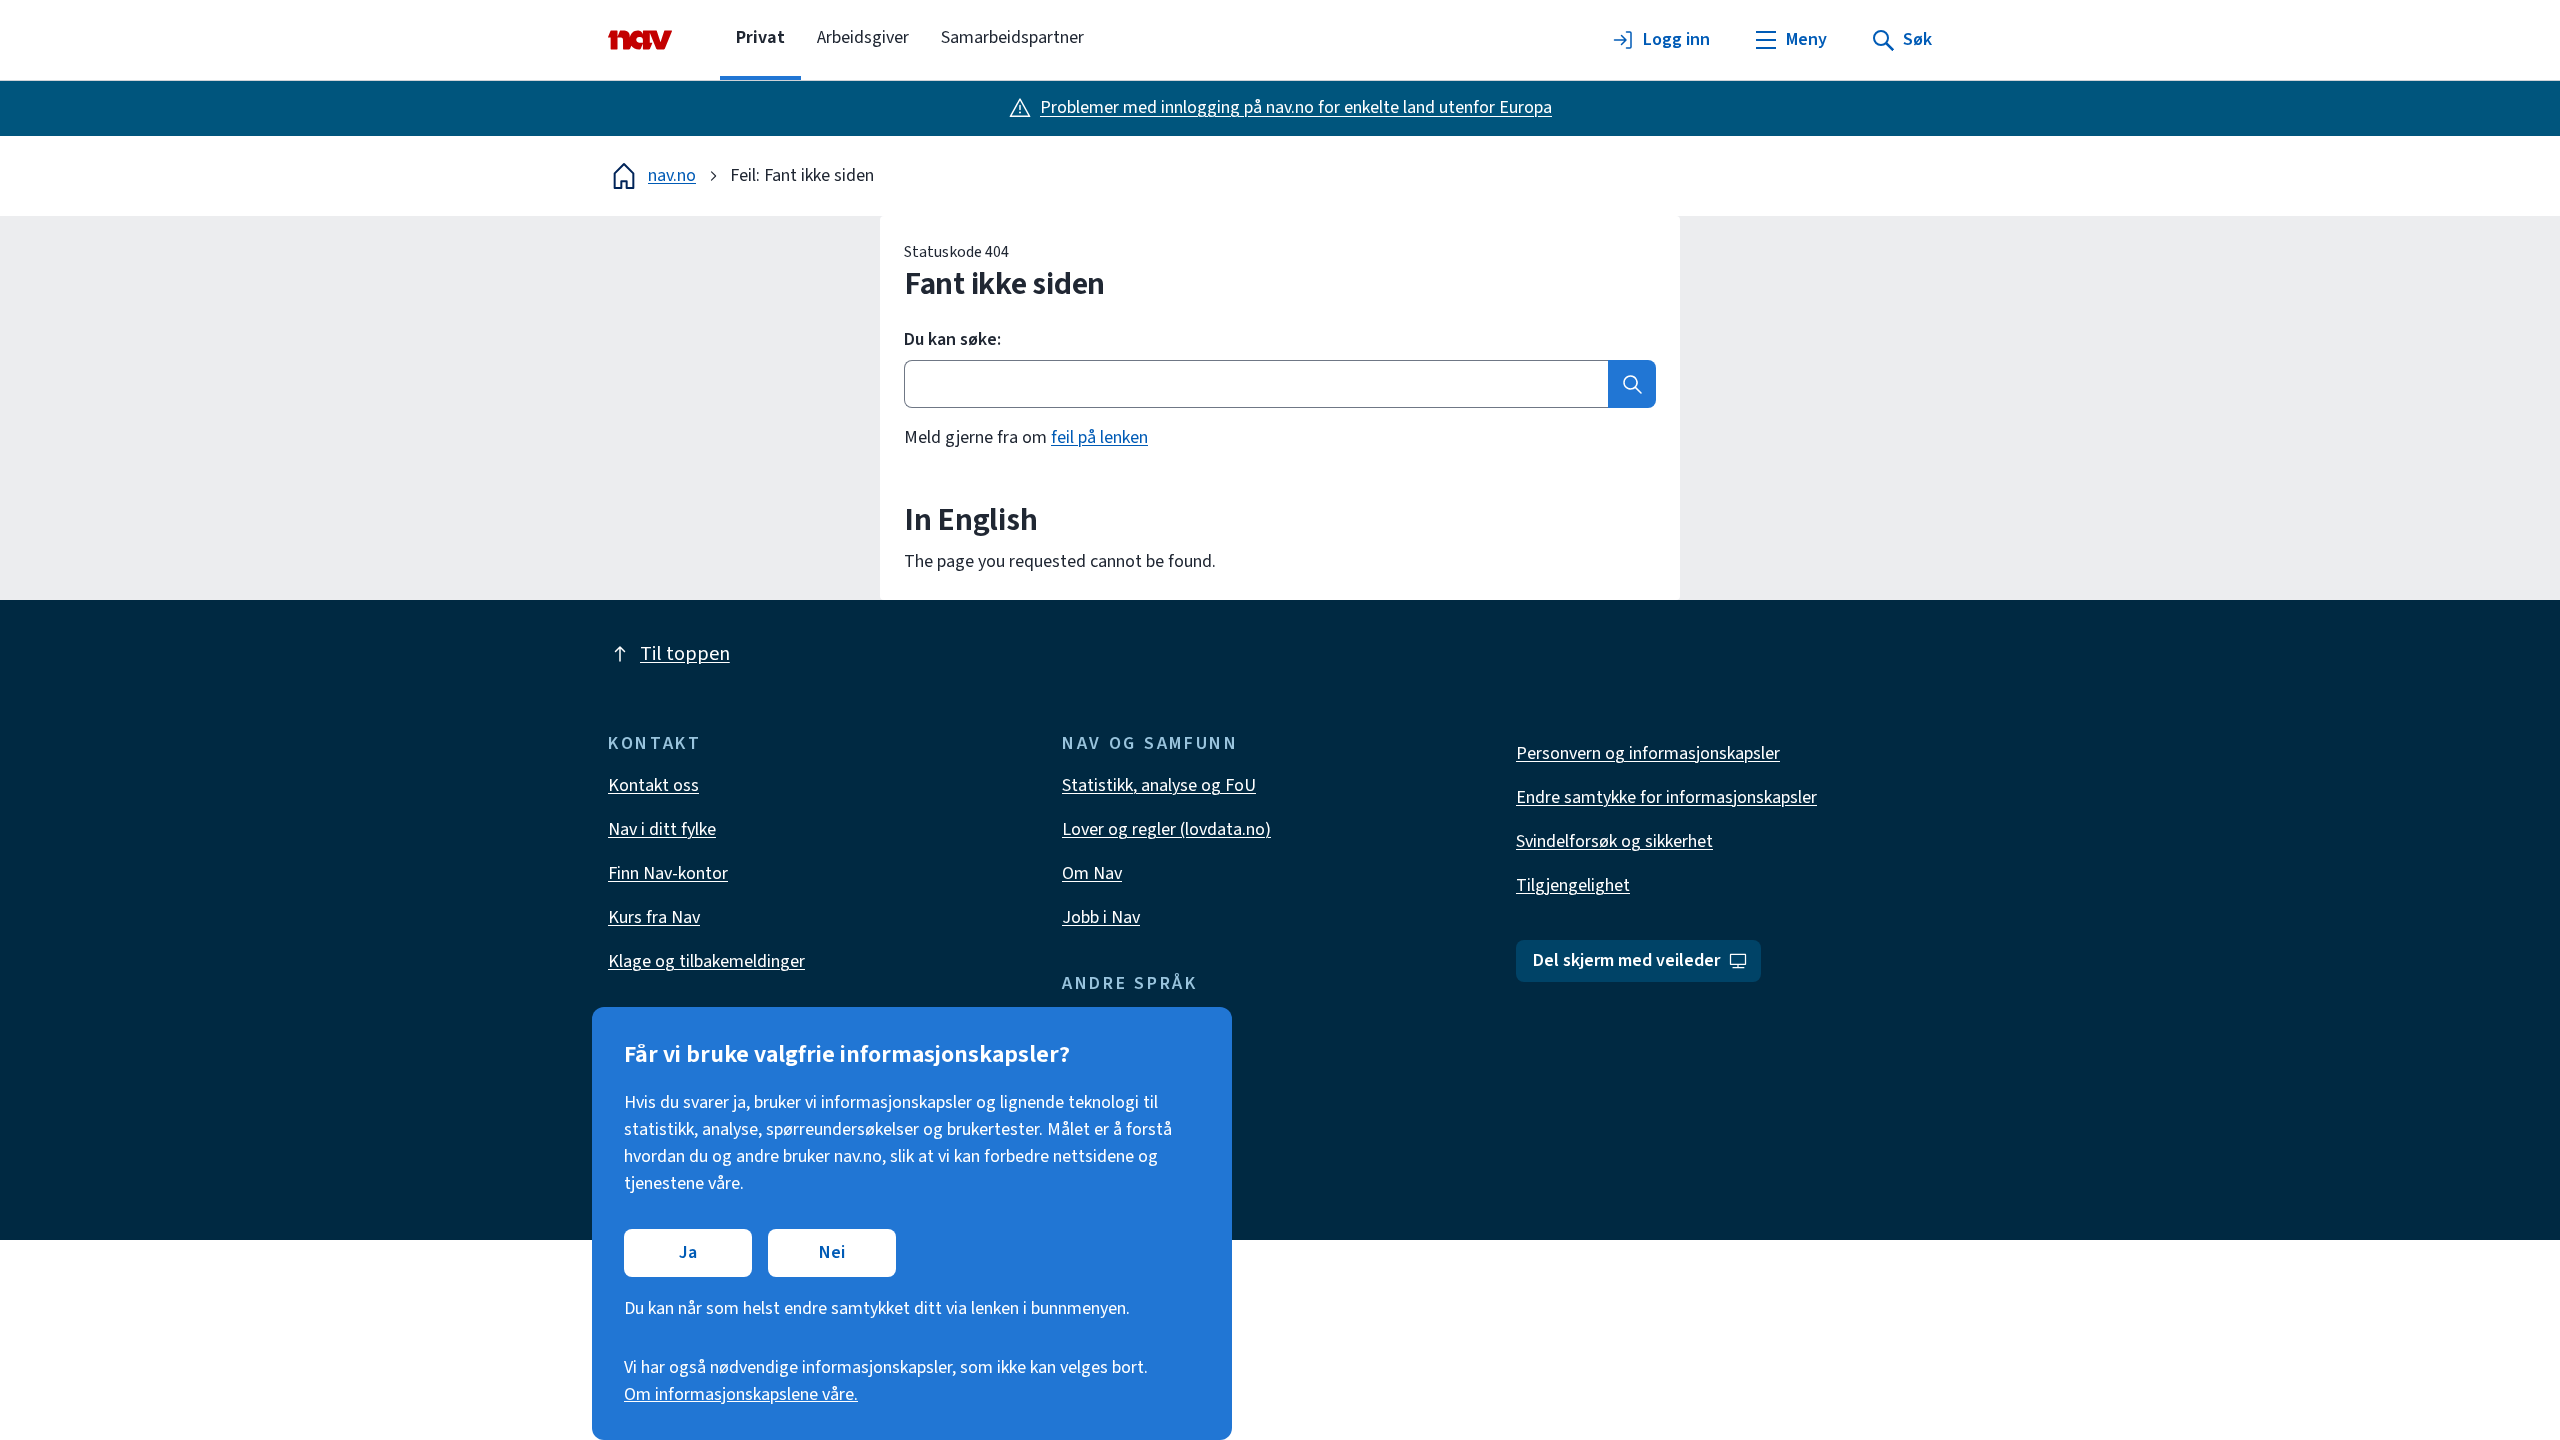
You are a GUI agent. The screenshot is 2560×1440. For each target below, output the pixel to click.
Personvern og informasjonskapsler (1648, 753)
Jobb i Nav (1101, 917)
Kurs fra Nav (654, 917)
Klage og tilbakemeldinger (706, 961)
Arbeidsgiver (863, 37)
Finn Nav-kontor (668, 873)
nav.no (672, 175)
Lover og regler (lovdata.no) (1166, 829)
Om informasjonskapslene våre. (741, 1394)
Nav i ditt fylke (662, 829)
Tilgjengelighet (1573, 885)
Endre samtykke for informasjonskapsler (1666, 797)
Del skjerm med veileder (1626, 960)
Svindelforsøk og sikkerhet (1614, 841)
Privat (760, 37)
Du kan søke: (952, 340)
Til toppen (685, 654)
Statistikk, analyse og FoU (1159, 785)
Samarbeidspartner (1012, 37)
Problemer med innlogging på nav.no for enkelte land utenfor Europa (1296, 107)
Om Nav (1092, 873)
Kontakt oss (653, 785)
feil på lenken (1099, 437)
